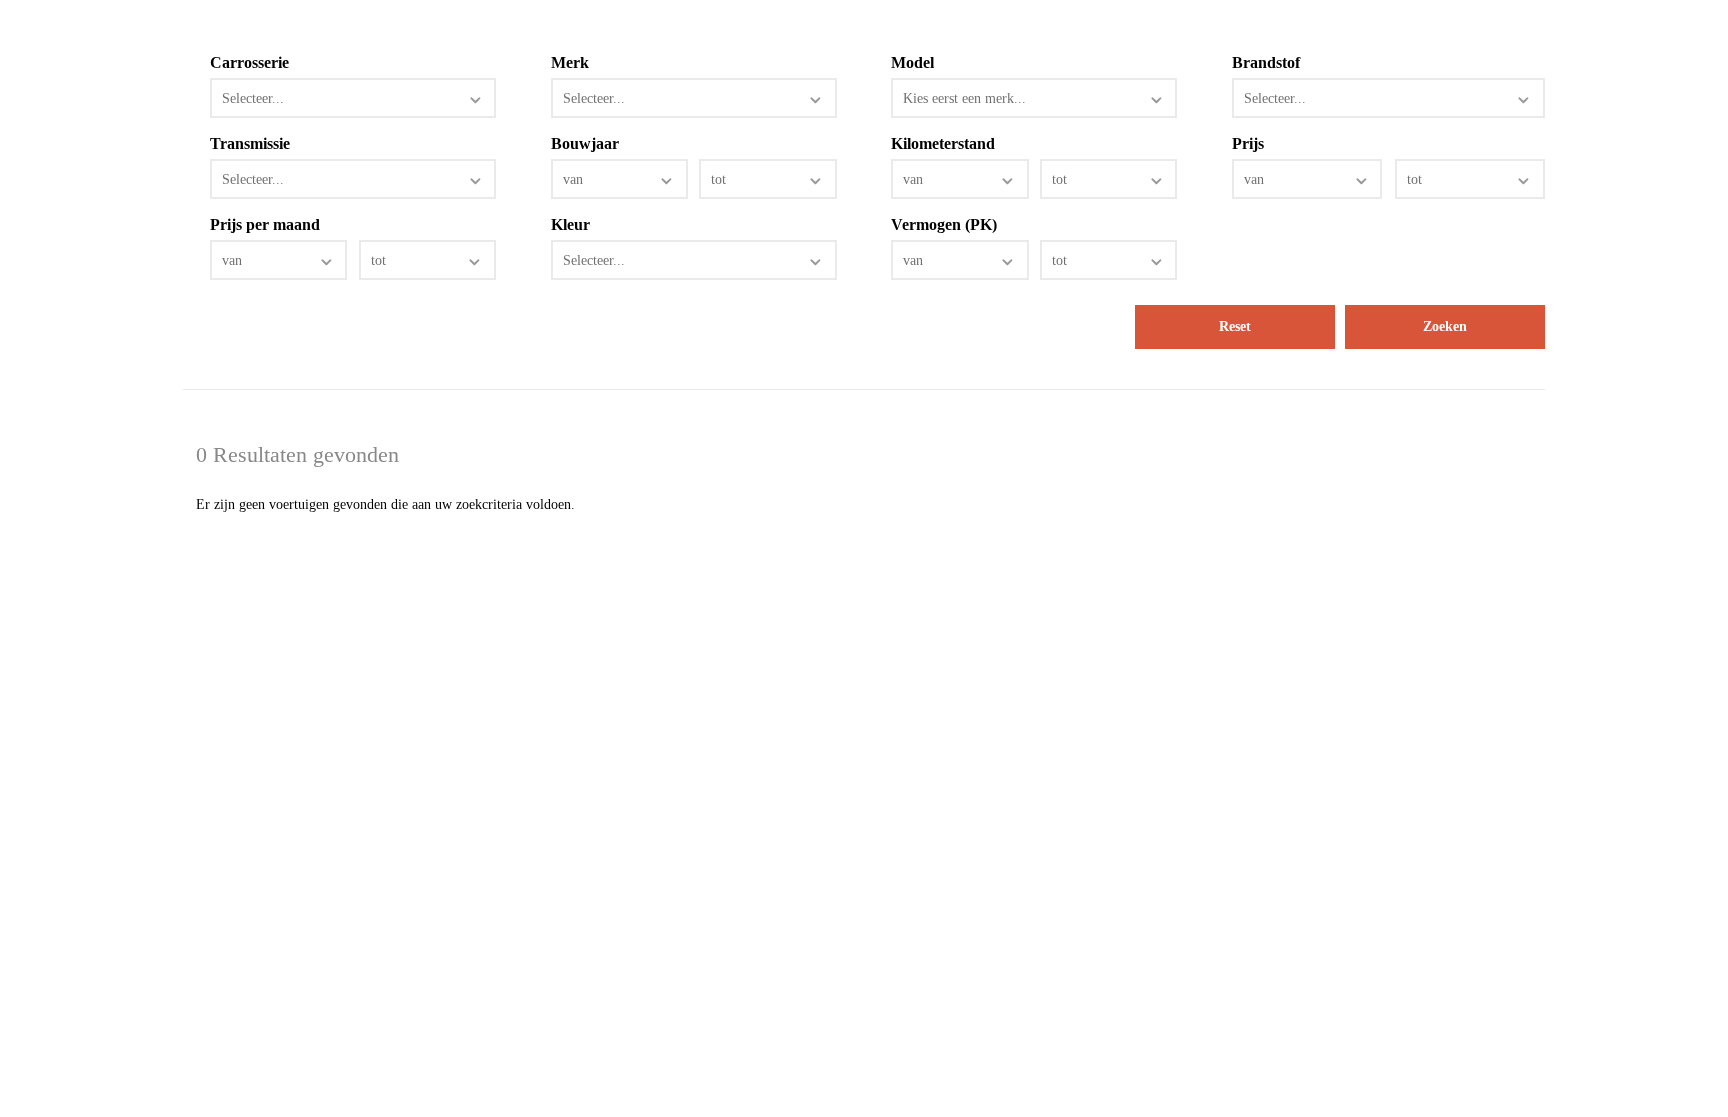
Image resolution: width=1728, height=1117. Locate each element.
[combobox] (353, 98)
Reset (1235, 326)
